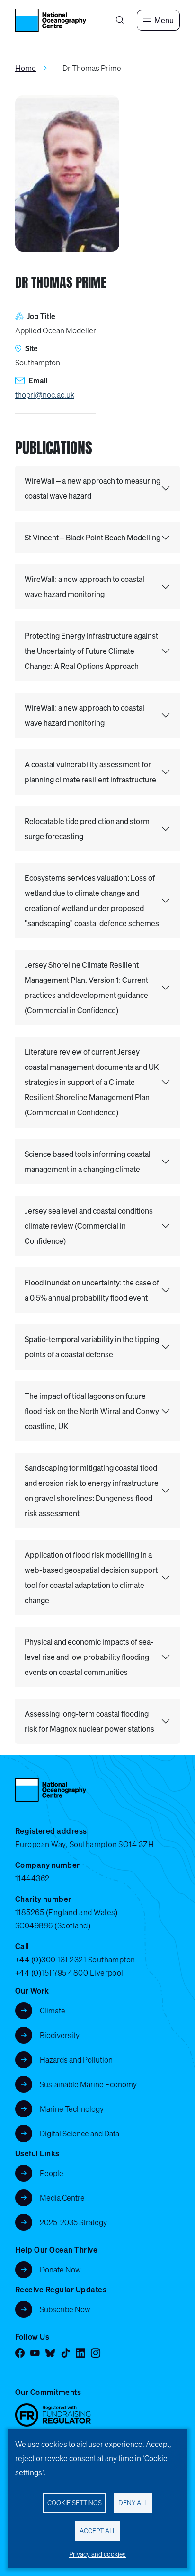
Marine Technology (72, 2109)
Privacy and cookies (97, 2554)
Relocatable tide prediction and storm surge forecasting (87, 829)
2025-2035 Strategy (73, 2222)
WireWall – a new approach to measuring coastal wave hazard (93, 488)
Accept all (98, 2531)
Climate (53, 2011)
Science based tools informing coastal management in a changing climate (88, 1162)
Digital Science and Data (80, 2134)
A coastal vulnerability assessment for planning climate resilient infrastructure (90, 772)
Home (26, 68)
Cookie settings (75, 2503)
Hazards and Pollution (76, 2060)
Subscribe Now (65, 2309)
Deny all (133, 2503)
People (52, 2173)
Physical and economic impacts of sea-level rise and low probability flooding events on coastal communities (89, 1657)
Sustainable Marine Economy (88, 2084)
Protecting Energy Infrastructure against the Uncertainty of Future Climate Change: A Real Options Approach (91, 651)
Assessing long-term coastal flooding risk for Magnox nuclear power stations (89, 1721)
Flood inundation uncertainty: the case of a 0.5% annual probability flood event (92, 1290)
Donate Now (60, 2270)
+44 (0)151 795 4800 (52, 1973)
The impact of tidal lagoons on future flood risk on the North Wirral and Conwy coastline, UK (92, 1411)
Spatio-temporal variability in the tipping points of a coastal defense (92, 1347)
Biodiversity (60, 2035)
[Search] (120, 20)
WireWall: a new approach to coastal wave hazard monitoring (84, 587)
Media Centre (62, 2198)
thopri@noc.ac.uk (45, 395)
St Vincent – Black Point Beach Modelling (93, 538)
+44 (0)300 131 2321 (51, 1960)
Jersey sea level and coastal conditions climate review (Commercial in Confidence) (89, 1226)
